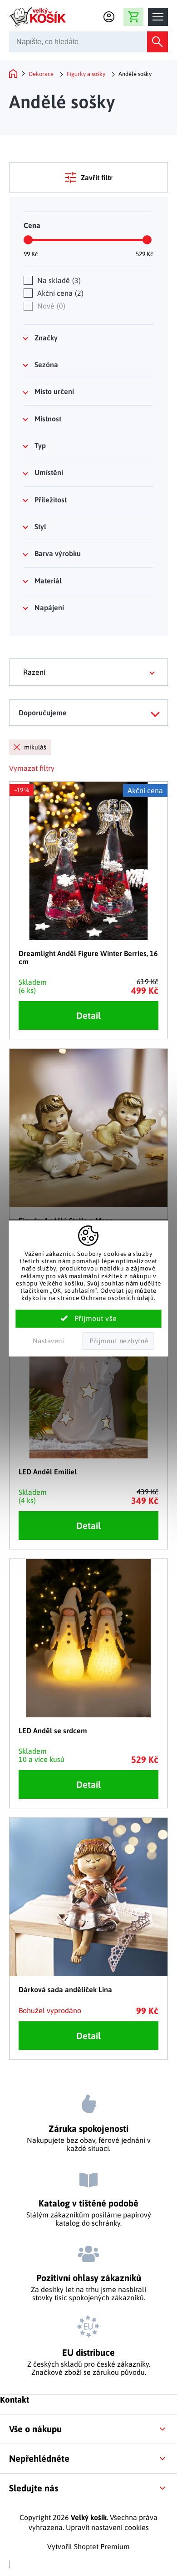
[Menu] (158, 17)
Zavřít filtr (97, 177)
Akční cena (59, 293)
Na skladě (58, 280)
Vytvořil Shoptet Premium (88, 2546)
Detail (88, 1015)
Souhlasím (89, 1319)
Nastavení (49, 1341)
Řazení (34, 672)
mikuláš (35, 747)
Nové (50, 306)
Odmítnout (118, 1341)
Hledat (157, 42)
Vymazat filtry (32, 768)
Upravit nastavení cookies (107, 2527)
